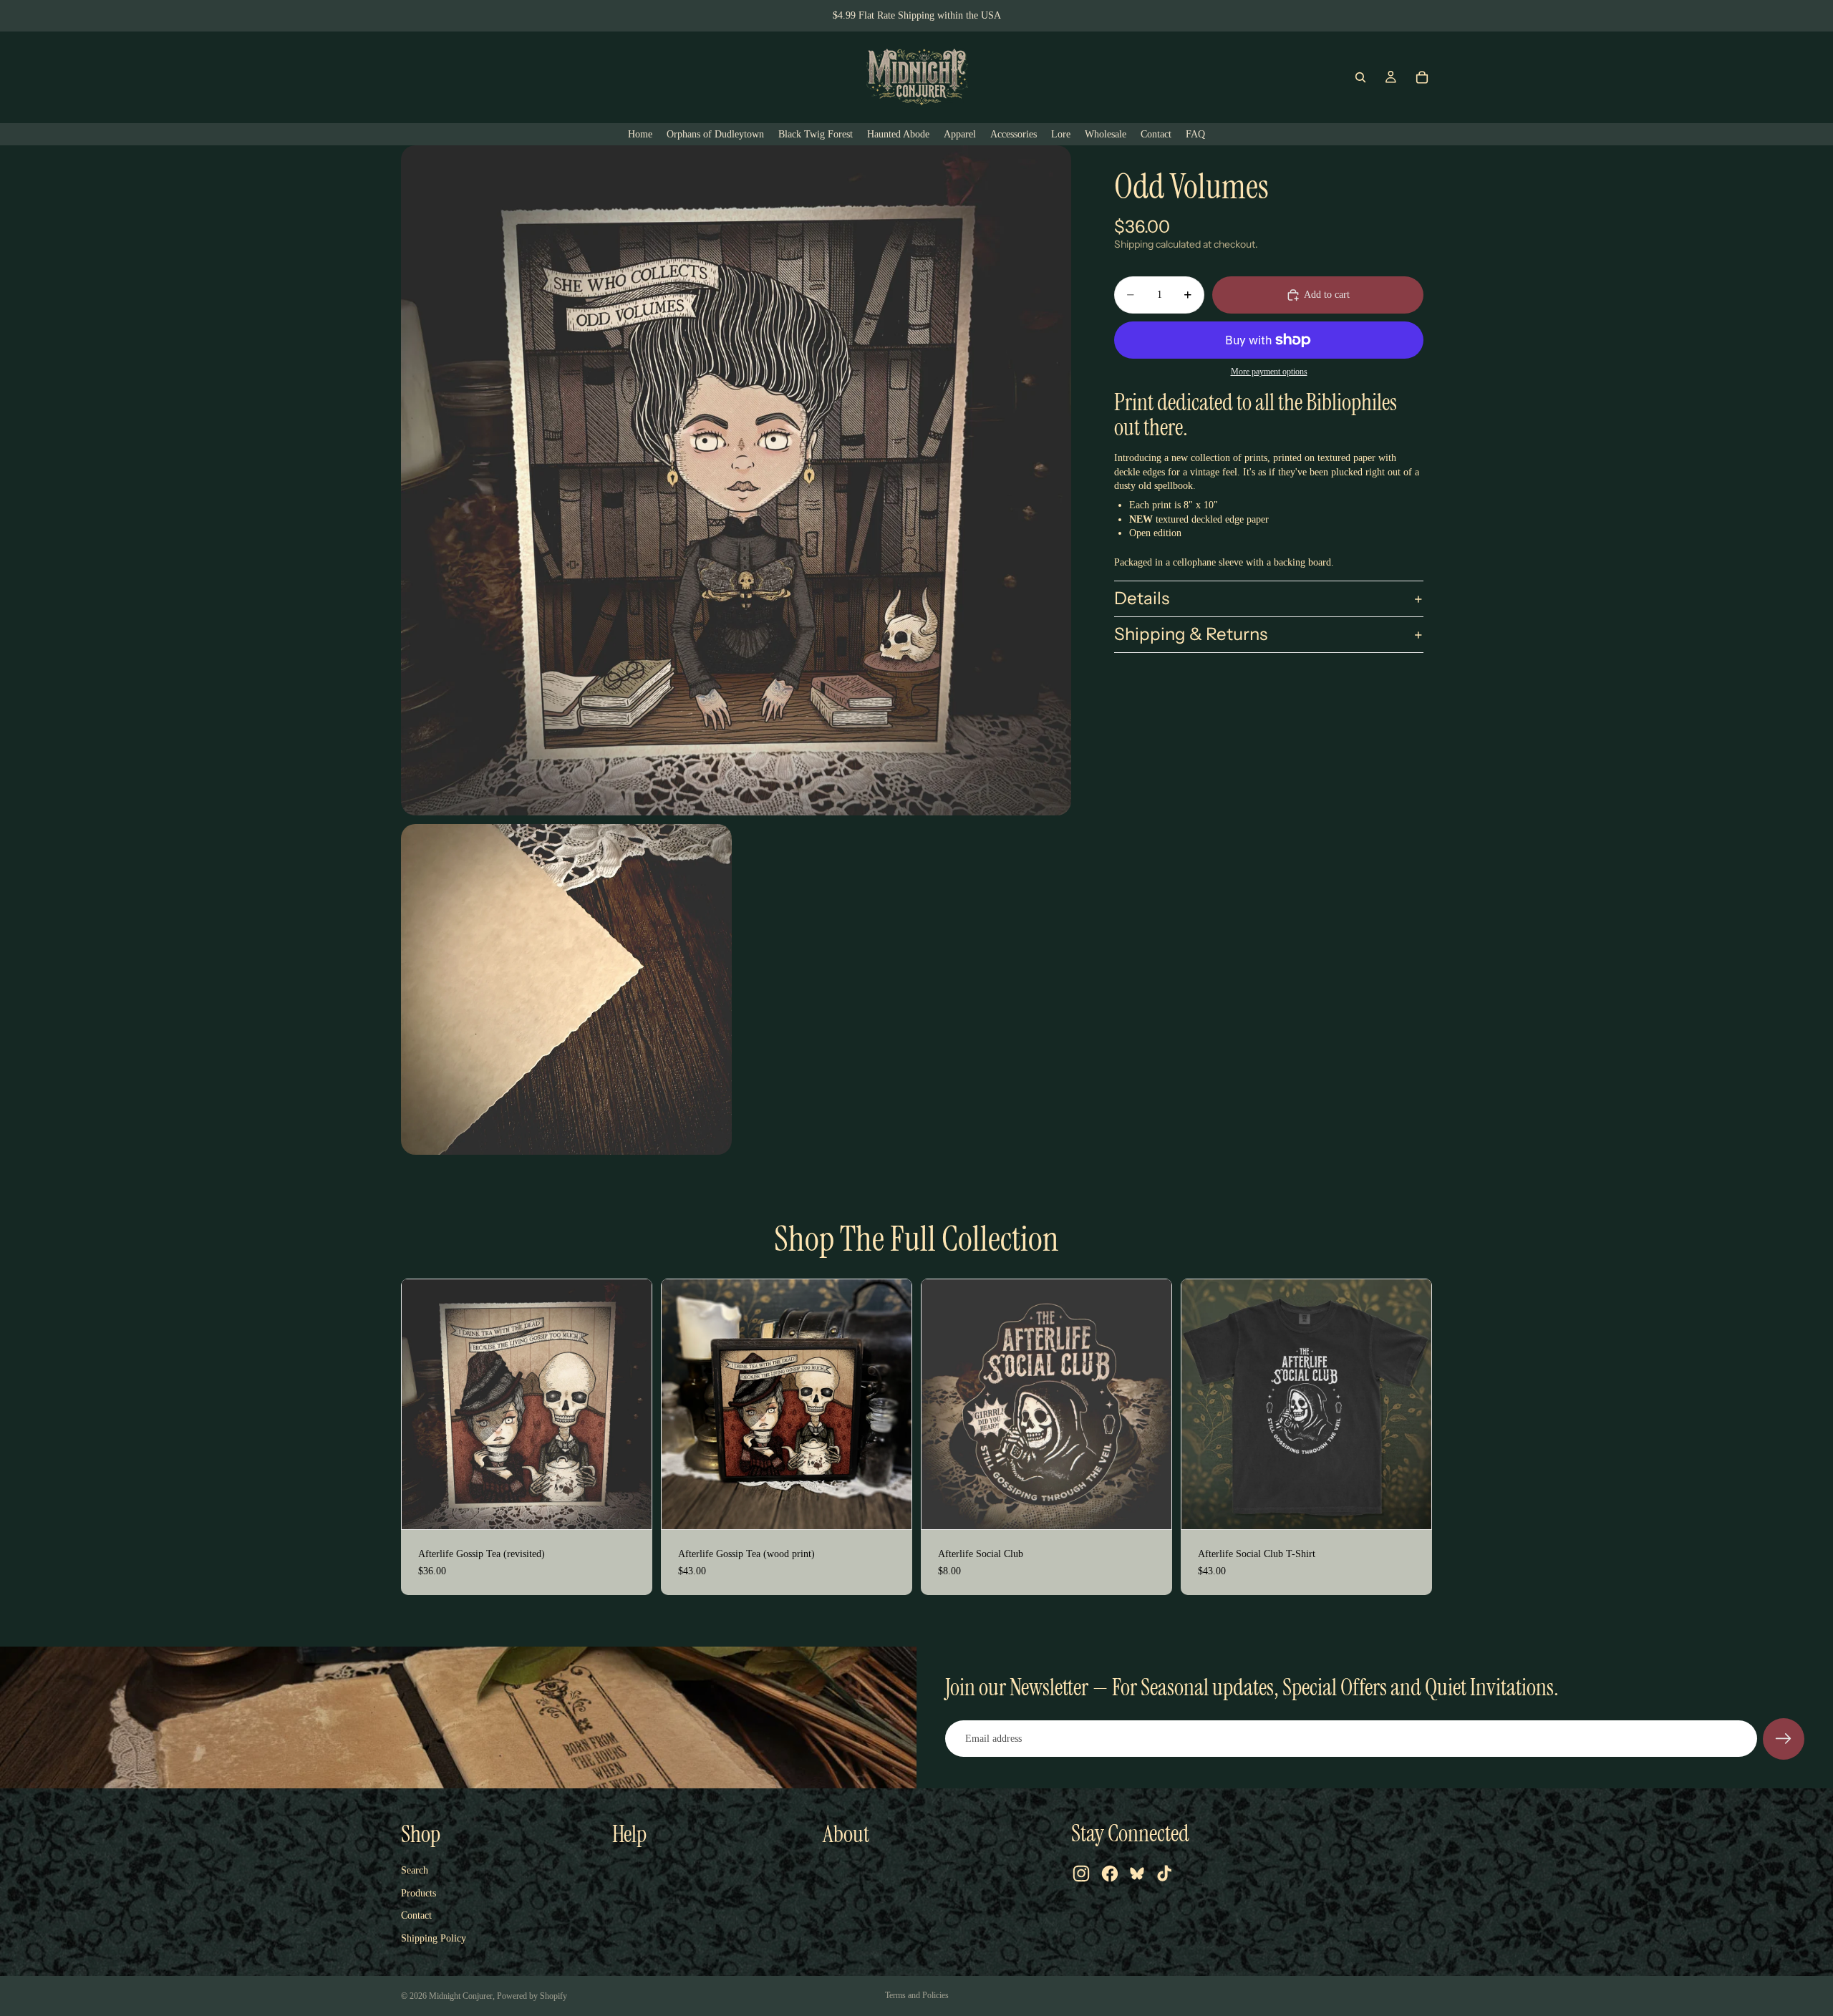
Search (415, 1870)
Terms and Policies (917, 1995)
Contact (416, 1915)
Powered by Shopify (532, 1996)
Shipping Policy (434, 1938)
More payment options (1269, 373)
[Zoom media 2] (566, 989)
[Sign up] (1784, 1739)
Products (419, 1893)
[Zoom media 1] (736, 480)
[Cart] (1422, 77)
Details (1142, 599)
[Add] (629, 1507)
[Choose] (1409, 1507)
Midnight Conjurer (461, 1996)
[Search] (1360, 77)
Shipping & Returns (1191, 635)
